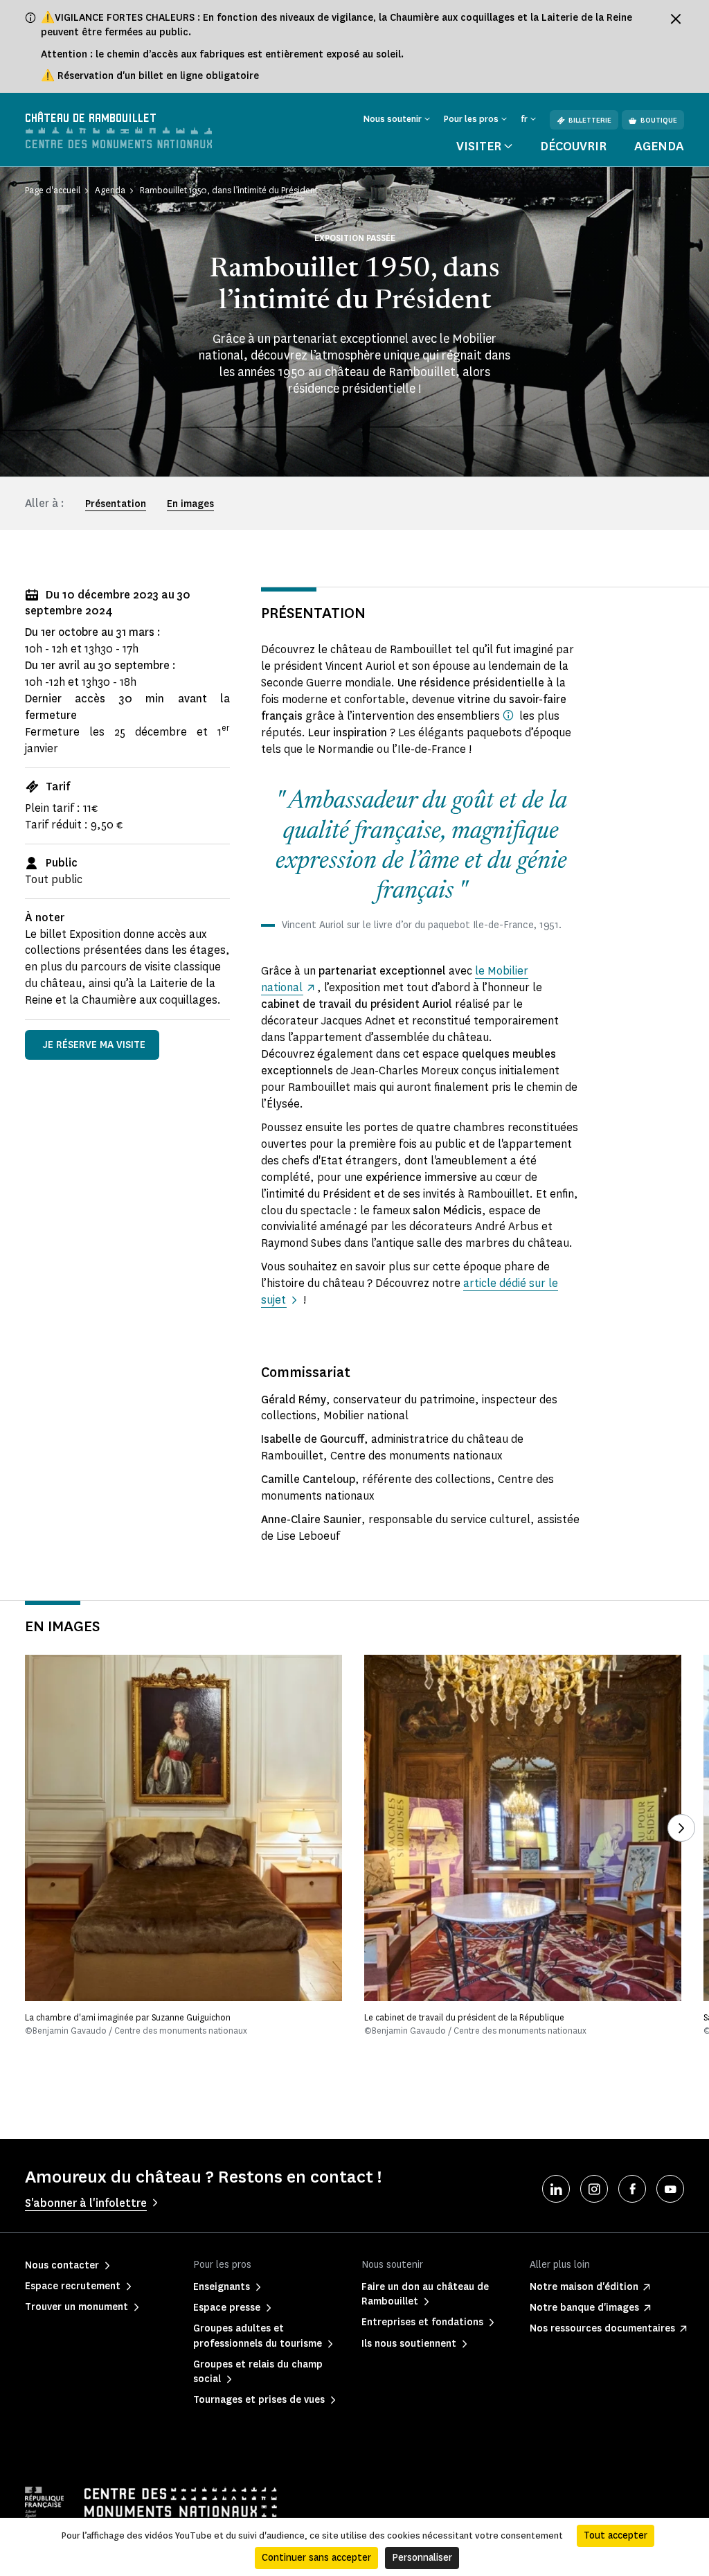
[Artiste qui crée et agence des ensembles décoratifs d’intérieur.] (508, 715)
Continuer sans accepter (316, 2558)
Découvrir (573, 146)
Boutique (659, 120)
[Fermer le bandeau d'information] (676, 19)
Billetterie (590, 120)
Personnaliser (422, 2558)
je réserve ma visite (94, 1045)
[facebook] (632, 2189)
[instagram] (594, 2189)
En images (190, 504)
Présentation (116, 504)
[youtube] (670, 2189)
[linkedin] (556, 2189)
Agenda (659, 146)
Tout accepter (616, 2535)
